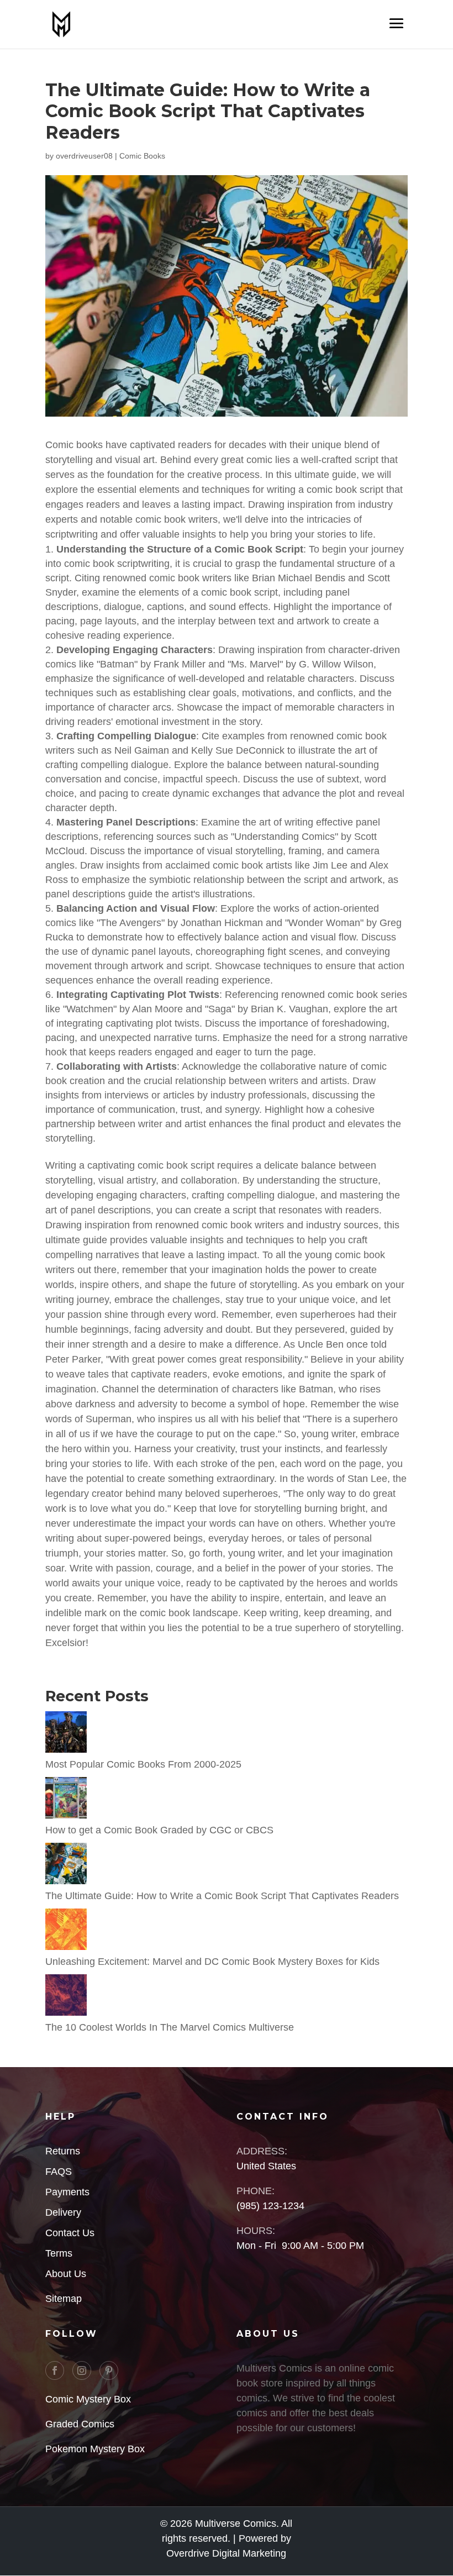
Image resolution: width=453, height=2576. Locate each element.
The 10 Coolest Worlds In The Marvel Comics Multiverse (170, 2027)
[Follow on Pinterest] (109, 2370)
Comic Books (142, 156)
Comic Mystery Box (88, 2399)
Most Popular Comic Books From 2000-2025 (143, 1764)
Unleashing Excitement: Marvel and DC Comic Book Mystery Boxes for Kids (212, 1962)
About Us (66, 2274)
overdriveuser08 (84, 156)
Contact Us (70, 2233)
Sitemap (64, 2299)
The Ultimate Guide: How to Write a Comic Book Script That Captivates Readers (222, 1896)
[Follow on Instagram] (82, 2370)
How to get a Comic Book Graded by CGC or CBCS (159, 1830)
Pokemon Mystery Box (95, 2449)
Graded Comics (80, 2424)
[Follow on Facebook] (55, 2370)
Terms (59, 2253)
